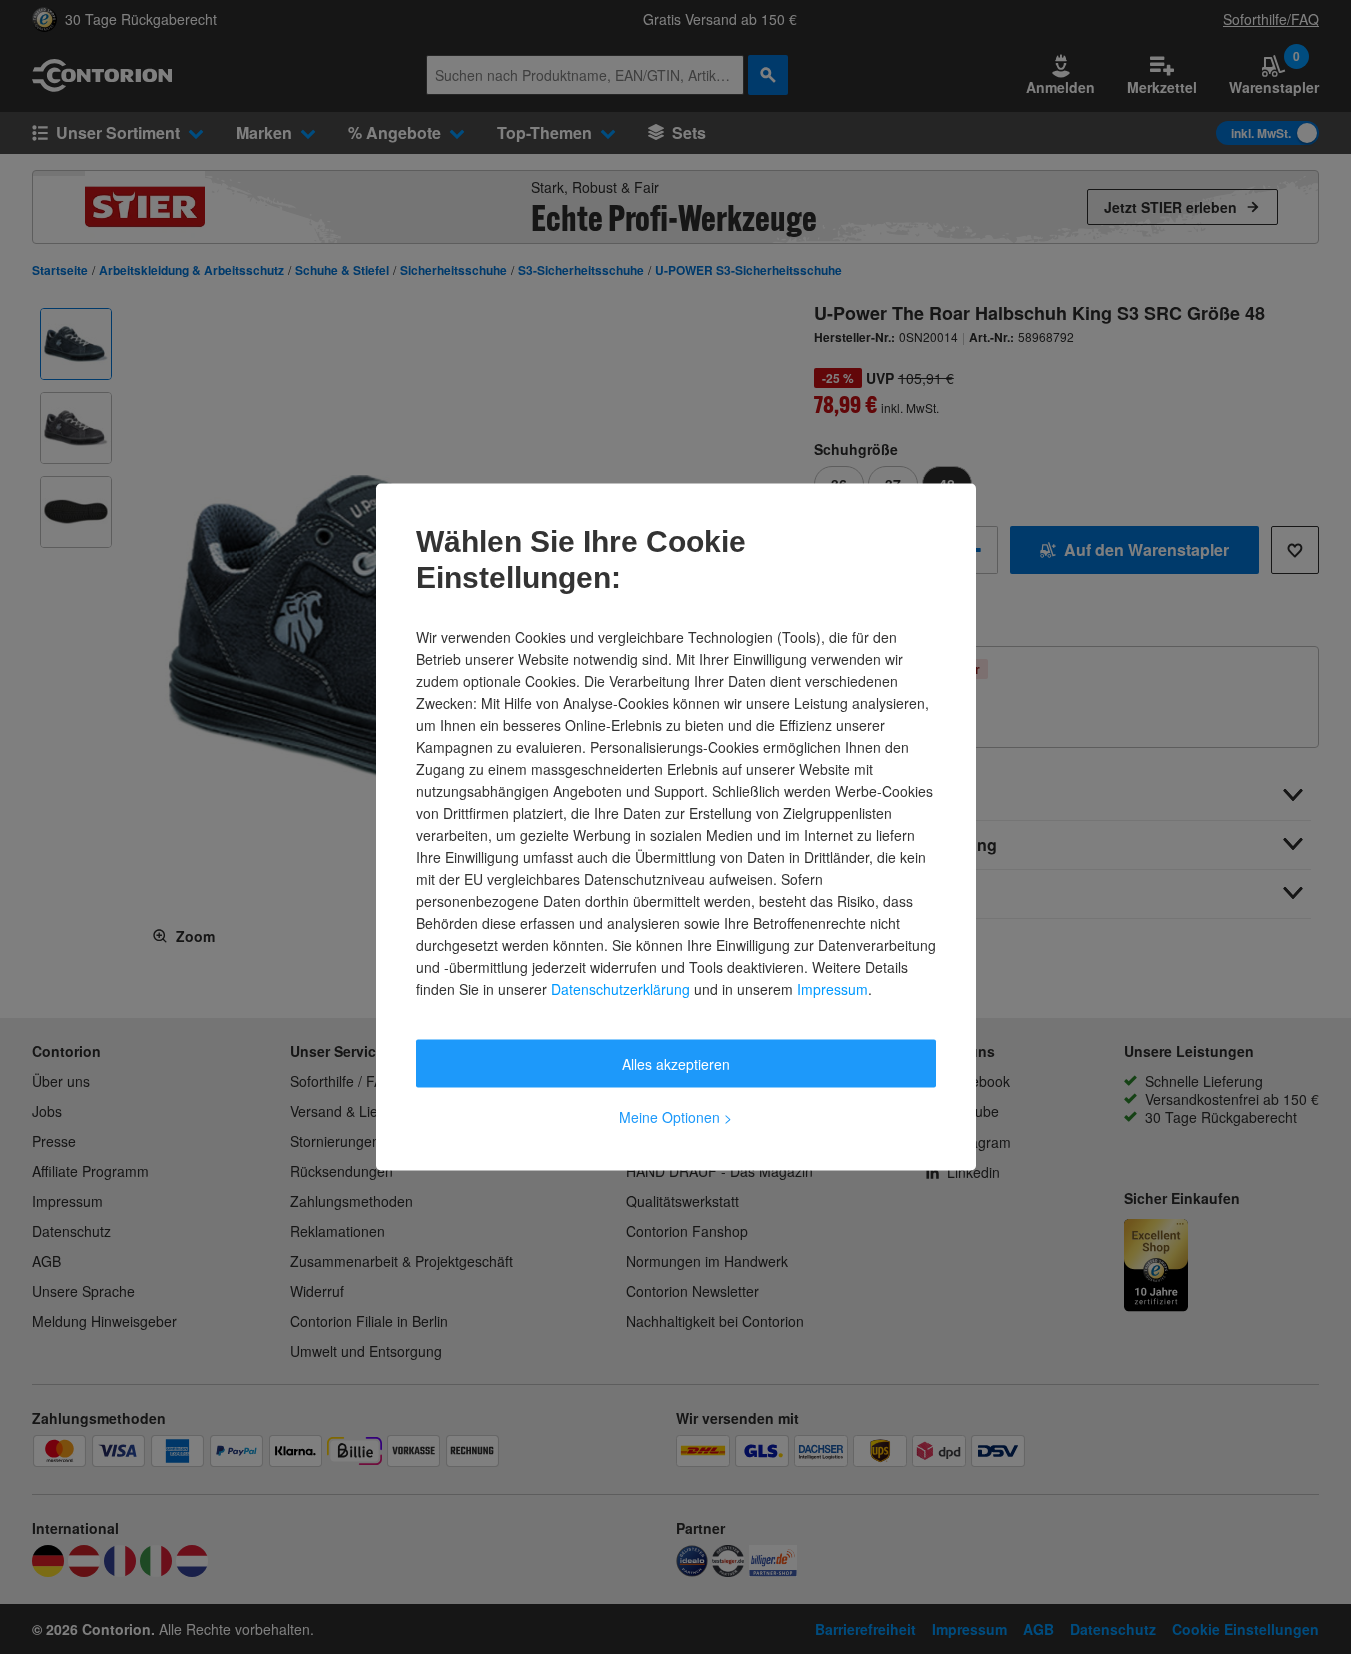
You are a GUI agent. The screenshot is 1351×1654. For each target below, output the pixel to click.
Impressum (832, 989)
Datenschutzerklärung (620, 989)
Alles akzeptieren (676, 1064)
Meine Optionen (675, 1117)
